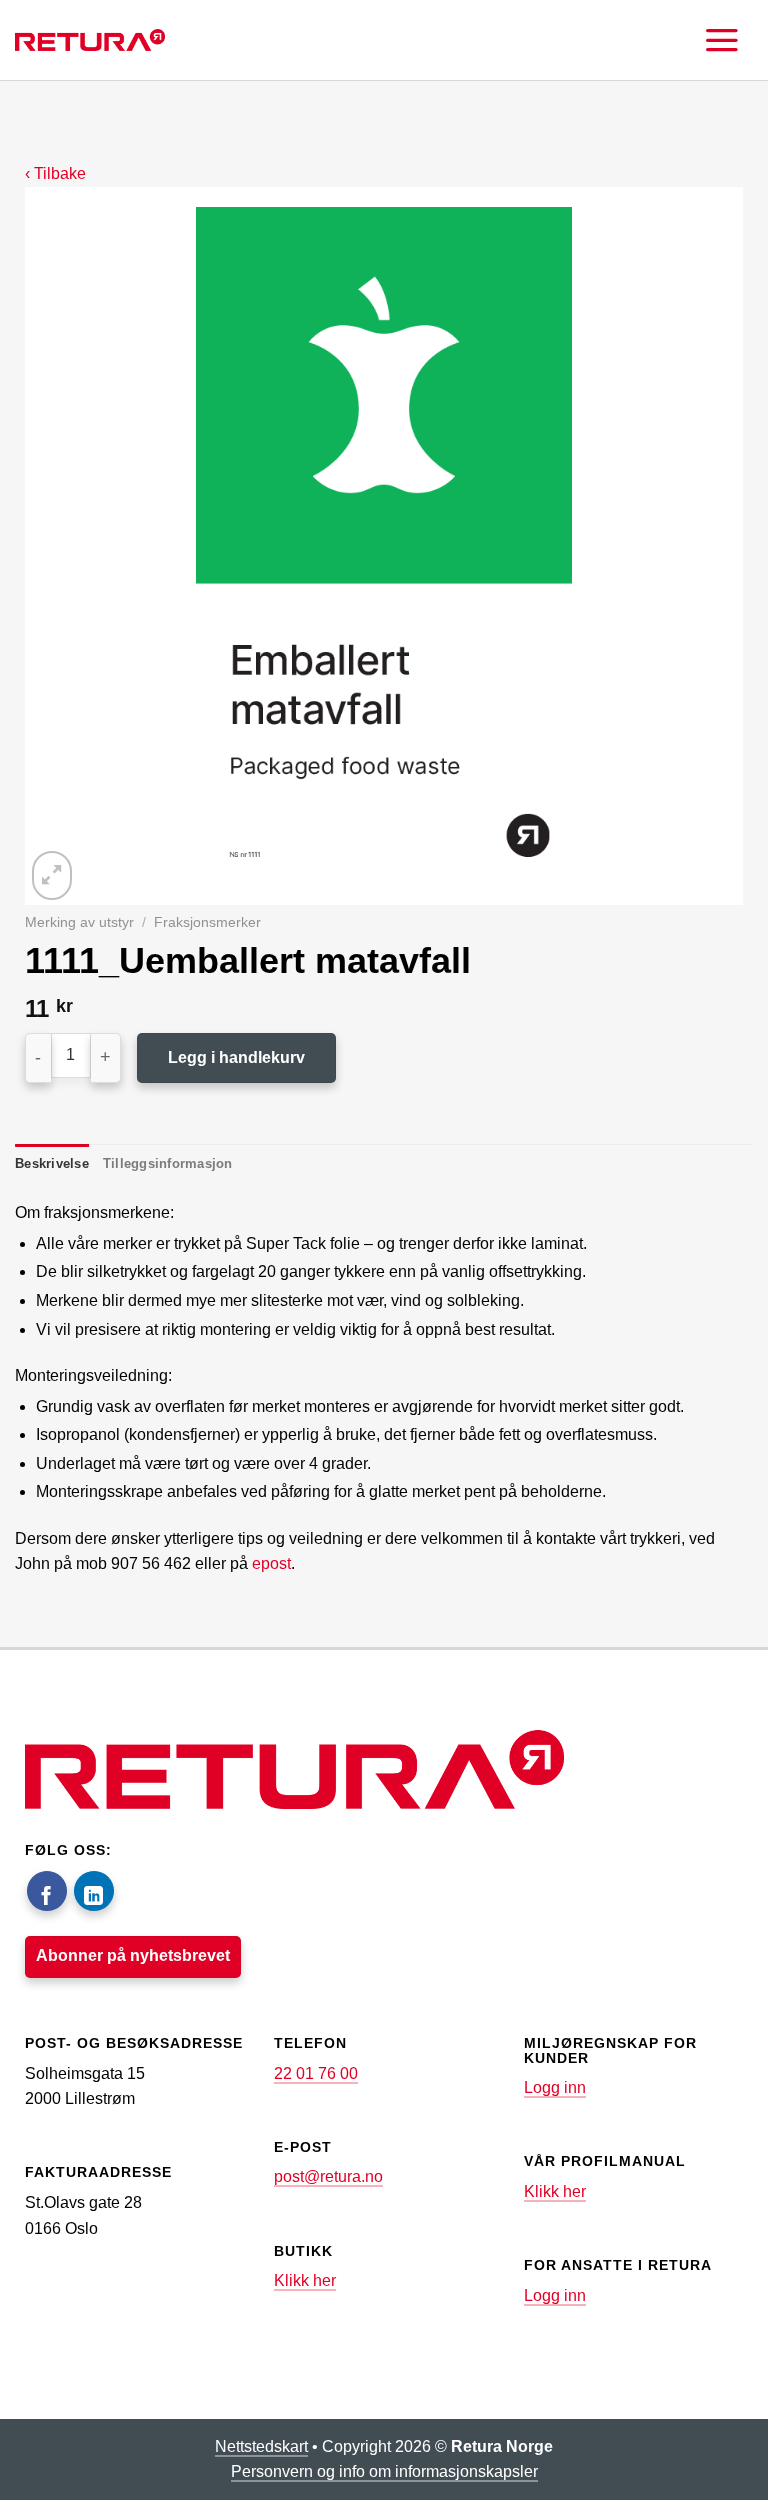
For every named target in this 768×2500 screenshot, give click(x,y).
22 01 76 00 (316, 2073)
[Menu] (722, 40)
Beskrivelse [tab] (52, 1163)
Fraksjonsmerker (207, 922)
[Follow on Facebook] (47, 1891)
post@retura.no (328, 2176)
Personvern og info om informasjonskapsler (384, 2471)
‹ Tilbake (55, 173)
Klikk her (305, 2280)
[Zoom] (52, 875)
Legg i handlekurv (236, 1057)
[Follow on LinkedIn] (94, 1891)
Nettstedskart (261, 2446)
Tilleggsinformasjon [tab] (168, 1163)
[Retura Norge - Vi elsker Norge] (90, 40)
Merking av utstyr (79, 922)
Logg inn (555, 2087)
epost (271, 1563)
